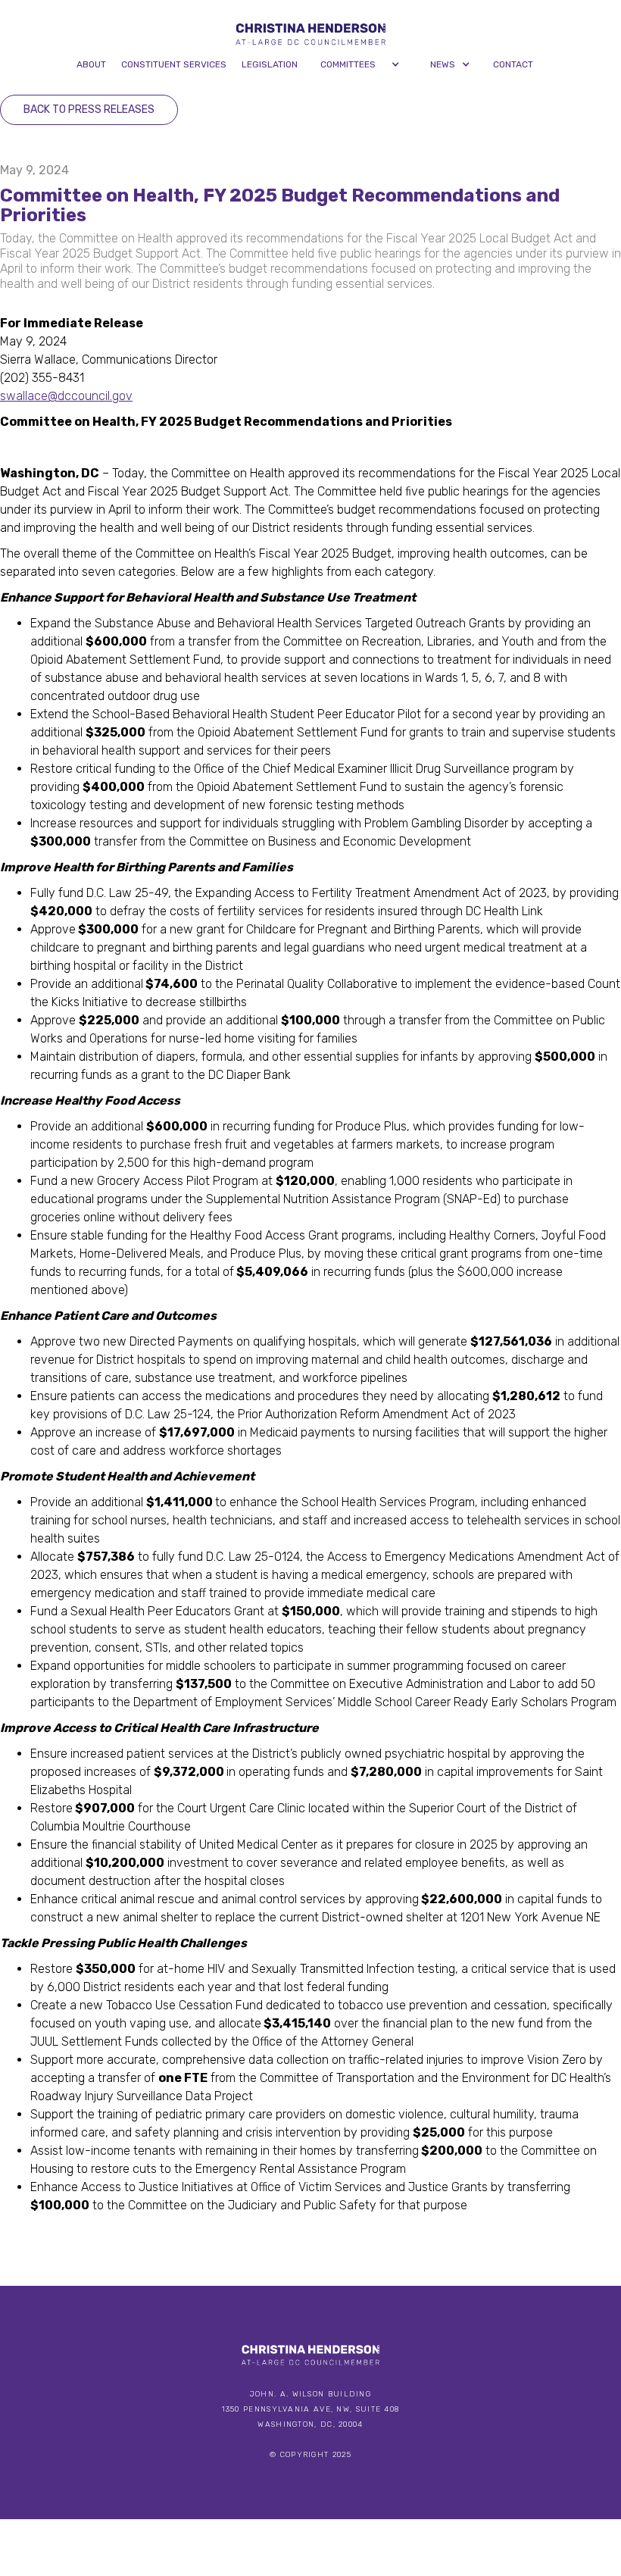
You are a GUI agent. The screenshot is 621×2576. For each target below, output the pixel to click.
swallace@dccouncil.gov (66, 396)
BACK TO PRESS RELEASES (89, 109)
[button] (360, 64)
